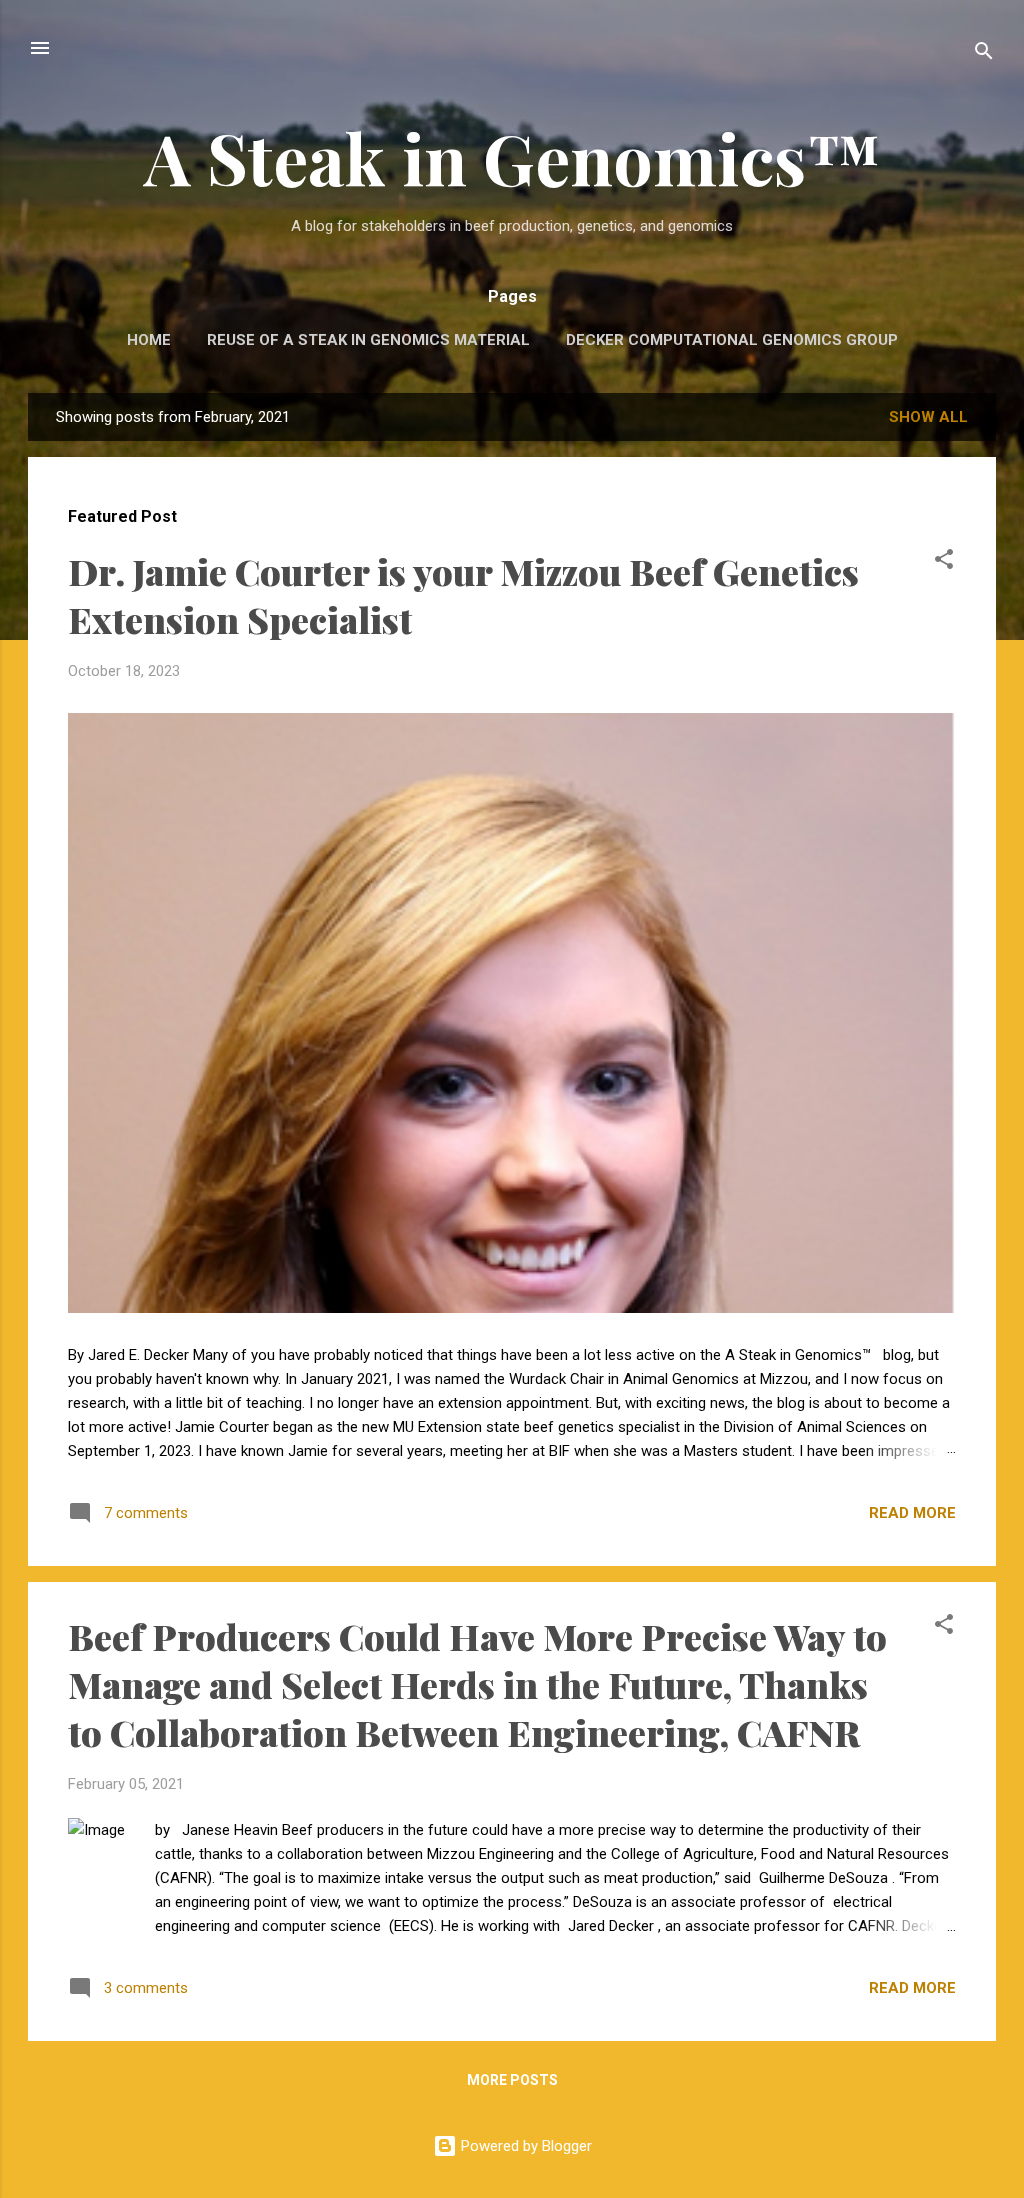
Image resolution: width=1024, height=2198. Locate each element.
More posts (512, 2080)
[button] (944, 562)
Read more (912, 1513)
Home (149, 340)
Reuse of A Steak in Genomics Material (368, 340)
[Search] (984, 54)
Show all (928, 417)
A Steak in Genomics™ (512, 157)
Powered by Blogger (524, 2146)
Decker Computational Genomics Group (732, 340)
